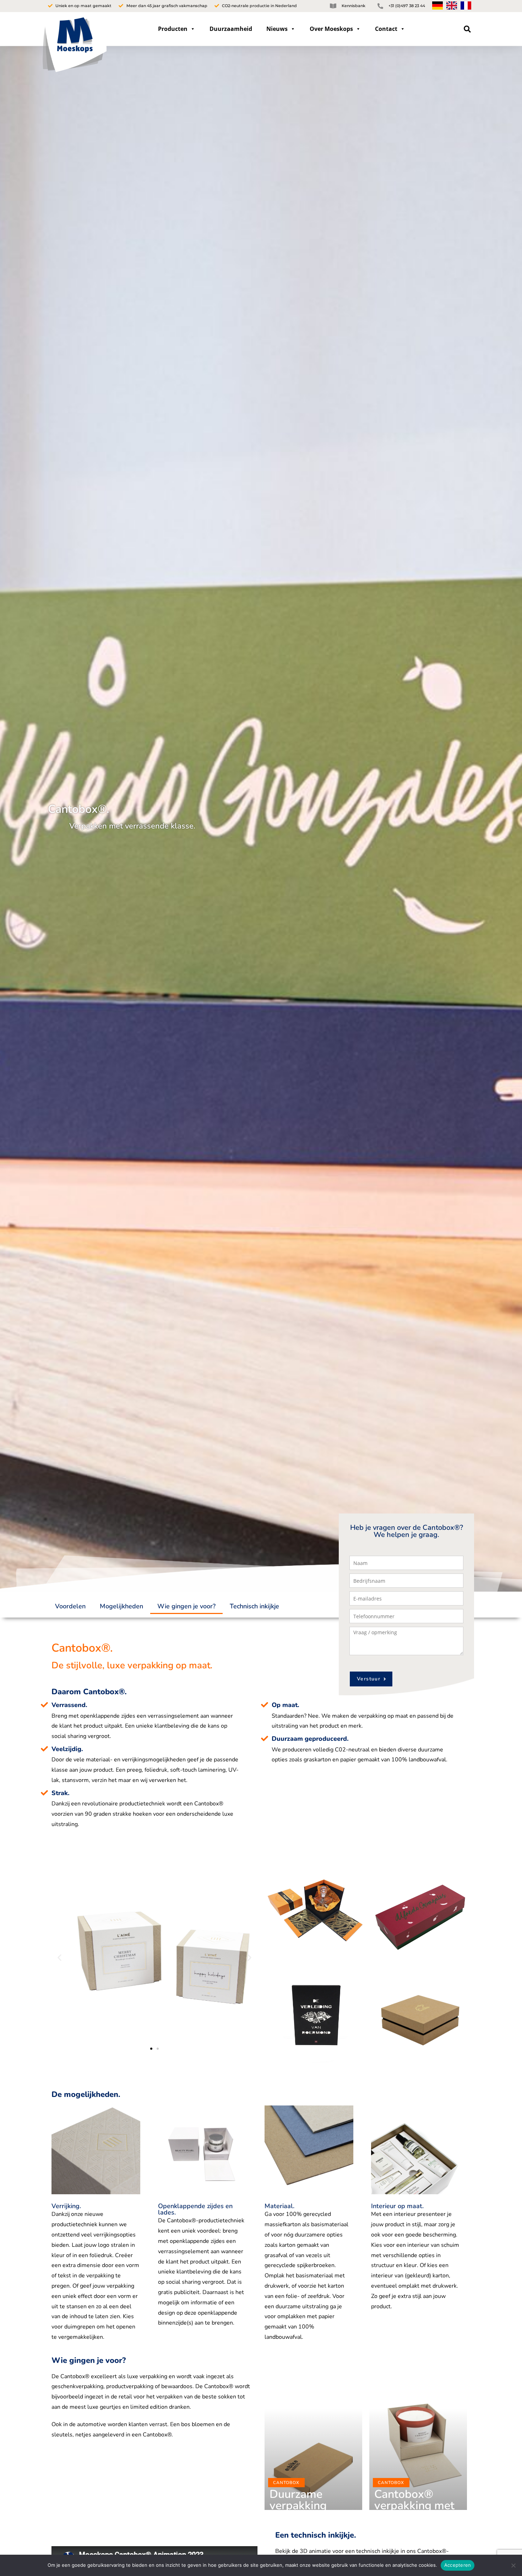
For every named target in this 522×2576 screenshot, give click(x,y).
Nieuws (277, 29)
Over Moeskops (331, 29)
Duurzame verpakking (298, 2500)
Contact (386, 29)
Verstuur (369, 1679)
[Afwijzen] (513, 2565)
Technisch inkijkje (254, 1606)
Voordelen (70, 1606)
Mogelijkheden (121, 1606)
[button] (467, 29)
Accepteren (458, 2565)
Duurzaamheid (231, 29)
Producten (173, 29)
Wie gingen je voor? (186, 1606)
